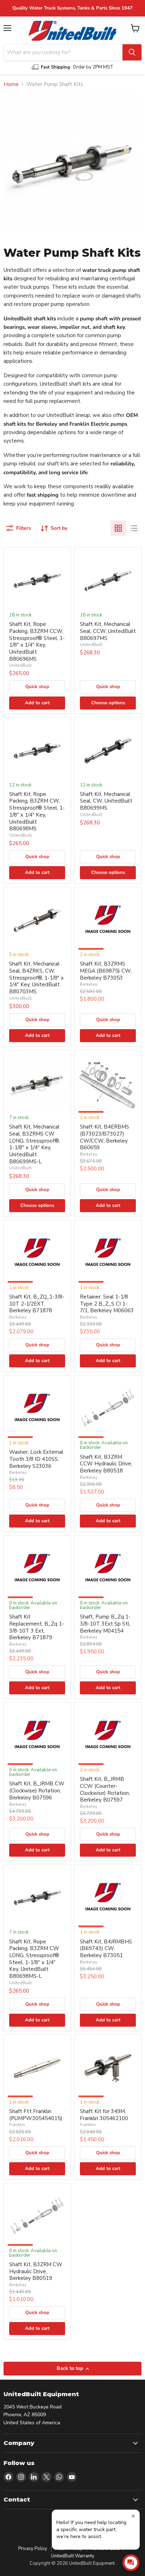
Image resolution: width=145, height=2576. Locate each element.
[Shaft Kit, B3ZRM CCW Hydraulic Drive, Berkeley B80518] (108, 1409)
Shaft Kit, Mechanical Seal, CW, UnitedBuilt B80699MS (106, 801)
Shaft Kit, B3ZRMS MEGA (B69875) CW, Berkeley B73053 (106, 971)
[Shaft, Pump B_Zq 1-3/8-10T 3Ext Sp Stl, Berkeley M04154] (108, 1569)
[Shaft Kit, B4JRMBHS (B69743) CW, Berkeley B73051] (108, 1898)
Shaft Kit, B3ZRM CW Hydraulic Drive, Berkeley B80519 (36, 2271)
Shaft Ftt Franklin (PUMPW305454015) (36, 2115)
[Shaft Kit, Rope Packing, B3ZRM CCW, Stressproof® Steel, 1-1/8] (37, 581)
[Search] (132, 52)
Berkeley (89, 984)
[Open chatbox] (131, 2563)
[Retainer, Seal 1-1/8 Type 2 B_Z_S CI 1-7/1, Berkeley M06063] (108, 1253)
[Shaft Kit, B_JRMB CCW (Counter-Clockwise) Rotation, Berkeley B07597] (108, 1736)
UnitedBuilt (20, 665)
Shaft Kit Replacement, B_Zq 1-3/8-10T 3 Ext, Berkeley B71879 (37, 1627)
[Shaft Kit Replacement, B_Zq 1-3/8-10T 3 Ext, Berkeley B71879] (37, 1569)
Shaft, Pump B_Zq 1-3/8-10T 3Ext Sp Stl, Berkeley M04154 (105, 1624)
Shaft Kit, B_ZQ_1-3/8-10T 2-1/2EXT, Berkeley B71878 (37, 1304)
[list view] (134, 528)
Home (11, 84)
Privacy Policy (33, 2549)
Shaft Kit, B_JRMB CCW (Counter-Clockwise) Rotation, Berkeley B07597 (105, 1789)
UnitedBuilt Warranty (73, 2556)
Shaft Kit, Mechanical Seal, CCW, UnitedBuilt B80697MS (108, 631)
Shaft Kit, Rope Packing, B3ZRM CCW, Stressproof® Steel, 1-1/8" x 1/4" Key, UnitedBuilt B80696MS (37, 641)
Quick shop (37, 687)
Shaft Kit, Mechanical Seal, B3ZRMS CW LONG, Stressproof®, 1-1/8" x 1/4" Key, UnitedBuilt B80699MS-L (34, 1144)
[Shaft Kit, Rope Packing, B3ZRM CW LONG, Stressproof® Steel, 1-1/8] (37, 1898)
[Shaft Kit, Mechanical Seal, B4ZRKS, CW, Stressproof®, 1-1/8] (37, 920)
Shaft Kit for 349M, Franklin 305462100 (104, 2115)
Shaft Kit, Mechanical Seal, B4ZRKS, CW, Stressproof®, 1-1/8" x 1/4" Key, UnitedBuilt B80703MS (36, 978)
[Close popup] (133, 2516)
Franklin (17, 2125)
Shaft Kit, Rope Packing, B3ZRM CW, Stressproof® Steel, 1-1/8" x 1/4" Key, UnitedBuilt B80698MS (37, 811)
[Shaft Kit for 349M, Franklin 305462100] (108, 2068)
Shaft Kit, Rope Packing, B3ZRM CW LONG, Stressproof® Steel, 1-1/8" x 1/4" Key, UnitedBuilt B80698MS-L (34, 1959)
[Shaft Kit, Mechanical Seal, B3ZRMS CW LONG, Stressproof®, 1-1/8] (37, 1083)
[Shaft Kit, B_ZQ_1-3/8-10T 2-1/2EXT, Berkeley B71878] (37, 1253)
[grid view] (118, 528)
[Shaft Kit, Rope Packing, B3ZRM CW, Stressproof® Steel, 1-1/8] (37, 751)
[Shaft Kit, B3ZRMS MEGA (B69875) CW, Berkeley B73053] (108, 920)
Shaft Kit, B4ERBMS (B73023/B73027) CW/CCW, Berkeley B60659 (105, 1137)
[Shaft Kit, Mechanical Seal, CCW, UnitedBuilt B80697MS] (108, 581)
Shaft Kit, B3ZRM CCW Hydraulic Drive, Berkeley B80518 (106, 1464)
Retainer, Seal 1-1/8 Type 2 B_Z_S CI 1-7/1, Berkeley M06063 (107, 1304)
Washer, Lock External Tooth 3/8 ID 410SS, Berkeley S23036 (36, 1459)
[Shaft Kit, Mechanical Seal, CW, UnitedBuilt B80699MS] (108, 751)
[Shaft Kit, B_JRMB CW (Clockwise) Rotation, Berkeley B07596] (37, 1736)
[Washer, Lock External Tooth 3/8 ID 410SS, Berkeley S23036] (37, 1409)
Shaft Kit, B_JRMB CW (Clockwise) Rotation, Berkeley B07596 (37, 1790)
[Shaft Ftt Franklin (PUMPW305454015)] (37, 2068)
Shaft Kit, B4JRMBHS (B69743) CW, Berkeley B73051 (106, 1949)
